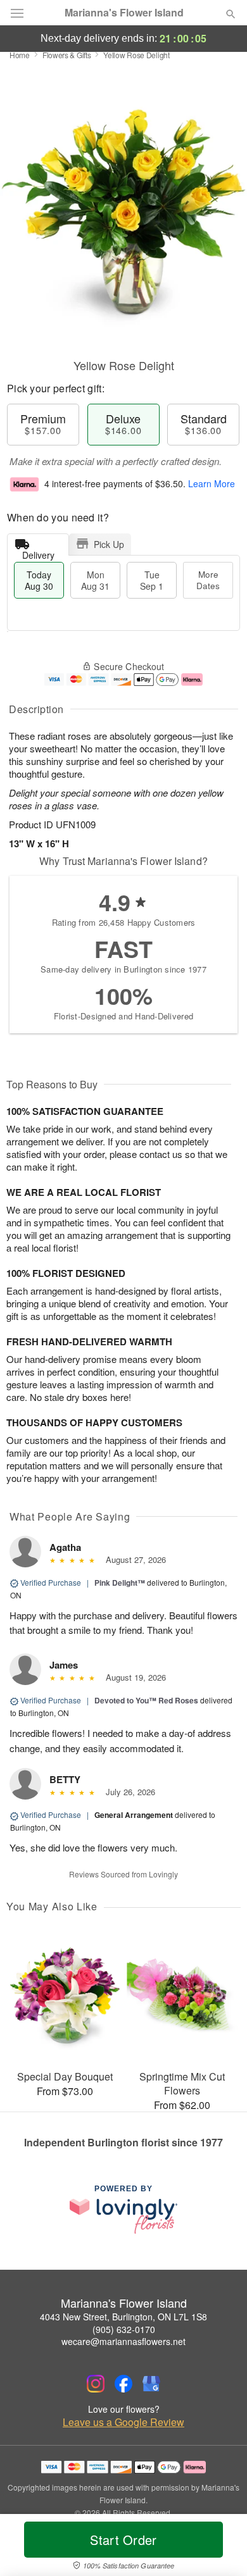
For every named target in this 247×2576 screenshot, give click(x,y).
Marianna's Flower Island (124, 13)
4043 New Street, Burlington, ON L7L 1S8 (123, 2317)
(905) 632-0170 (124, 2329)
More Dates (208, 580)
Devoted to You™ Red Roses (146, 1700)
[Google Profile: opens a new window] (151, 2384)
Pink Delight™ (120, 1583)
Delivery (38, 552)
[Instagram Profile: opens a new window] (96, 2384)
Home (20, 55)
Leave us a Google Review (123, 2422)
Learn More (212, 483)
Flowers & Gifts (67, 55)
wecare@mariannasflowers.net (123, 2341)
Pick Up (109, 544)
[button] (220, 2548)
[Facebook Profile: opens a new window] (123, 2384)
